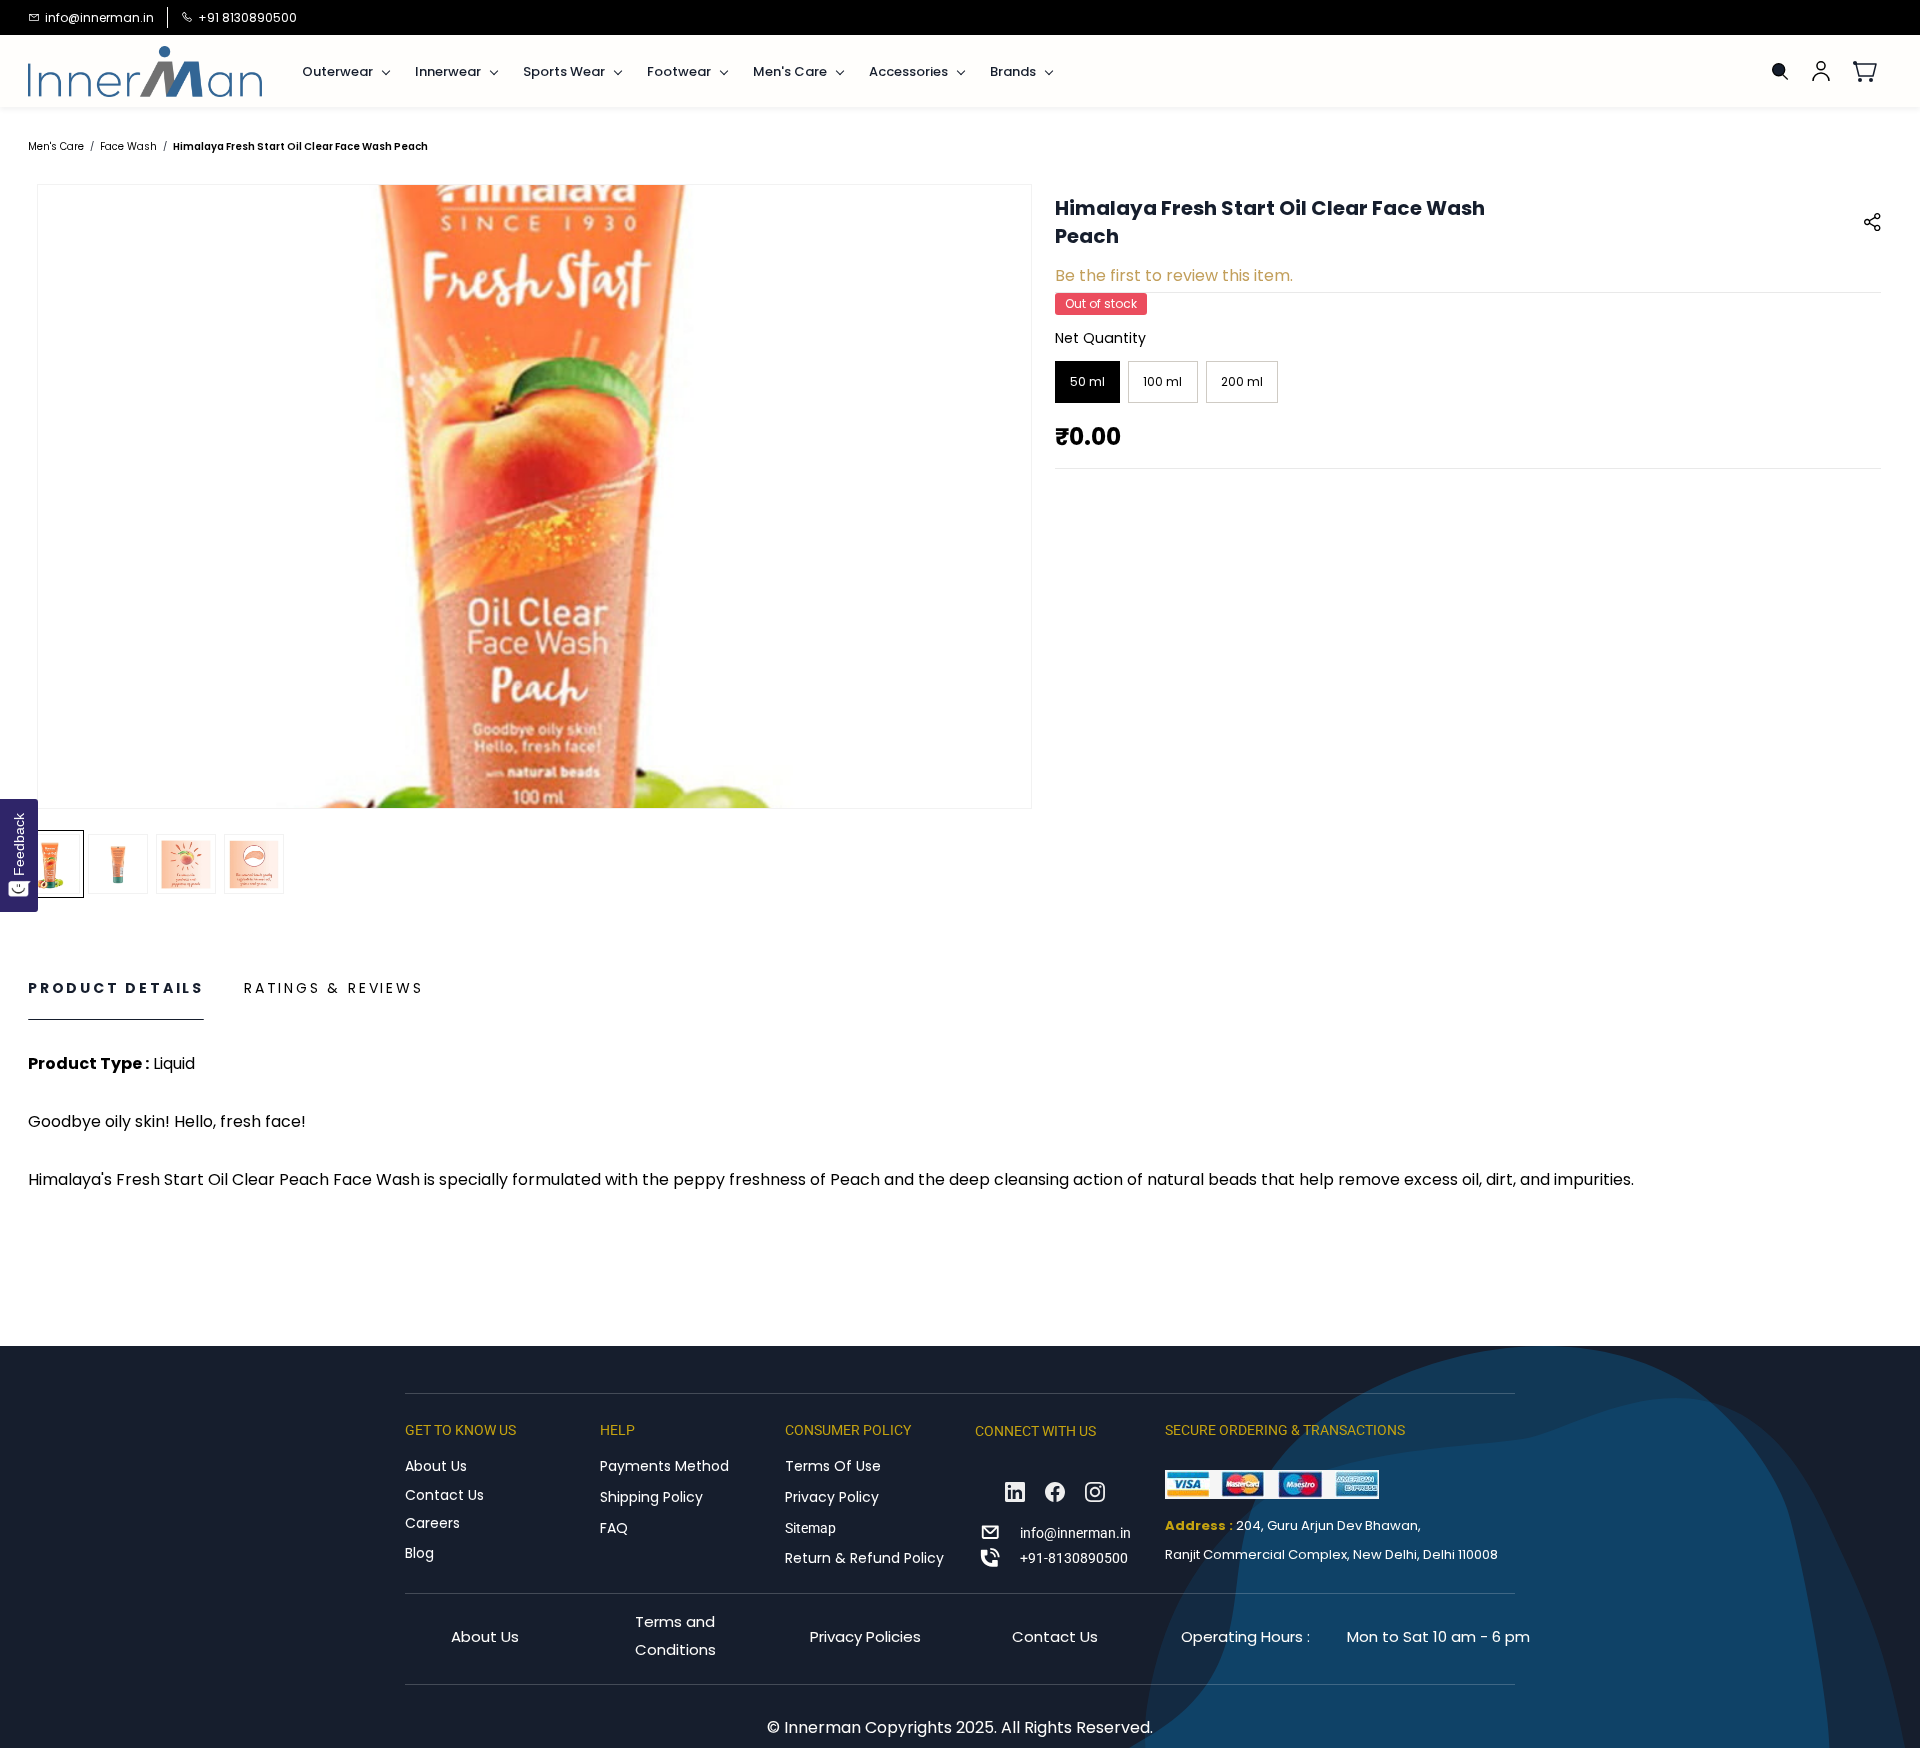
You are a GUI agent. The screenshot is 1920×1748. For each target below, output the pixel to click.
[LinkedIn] (1015, 1492)
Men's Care (56, 146)
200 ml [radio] (1242, 381)
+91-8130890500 (1074, 1558)
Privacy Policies (865, 1636)
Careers (432, 1523)
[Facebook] (1055, 1492)
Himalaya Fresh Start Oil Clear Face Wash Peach (300, 146)
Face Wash (128, 146)
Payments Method (664, 1466)
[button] (1872, 71)
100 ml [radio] (1162, 381)
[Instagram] (1095, 1492)
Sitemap (810, 1528)
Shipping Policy (651, 1497)
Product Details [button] (116, 988)
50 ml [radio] (1087, 381)
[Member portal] (1821, 71)
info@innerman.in (1075, 1533)
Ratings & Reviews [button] (334, 988)
